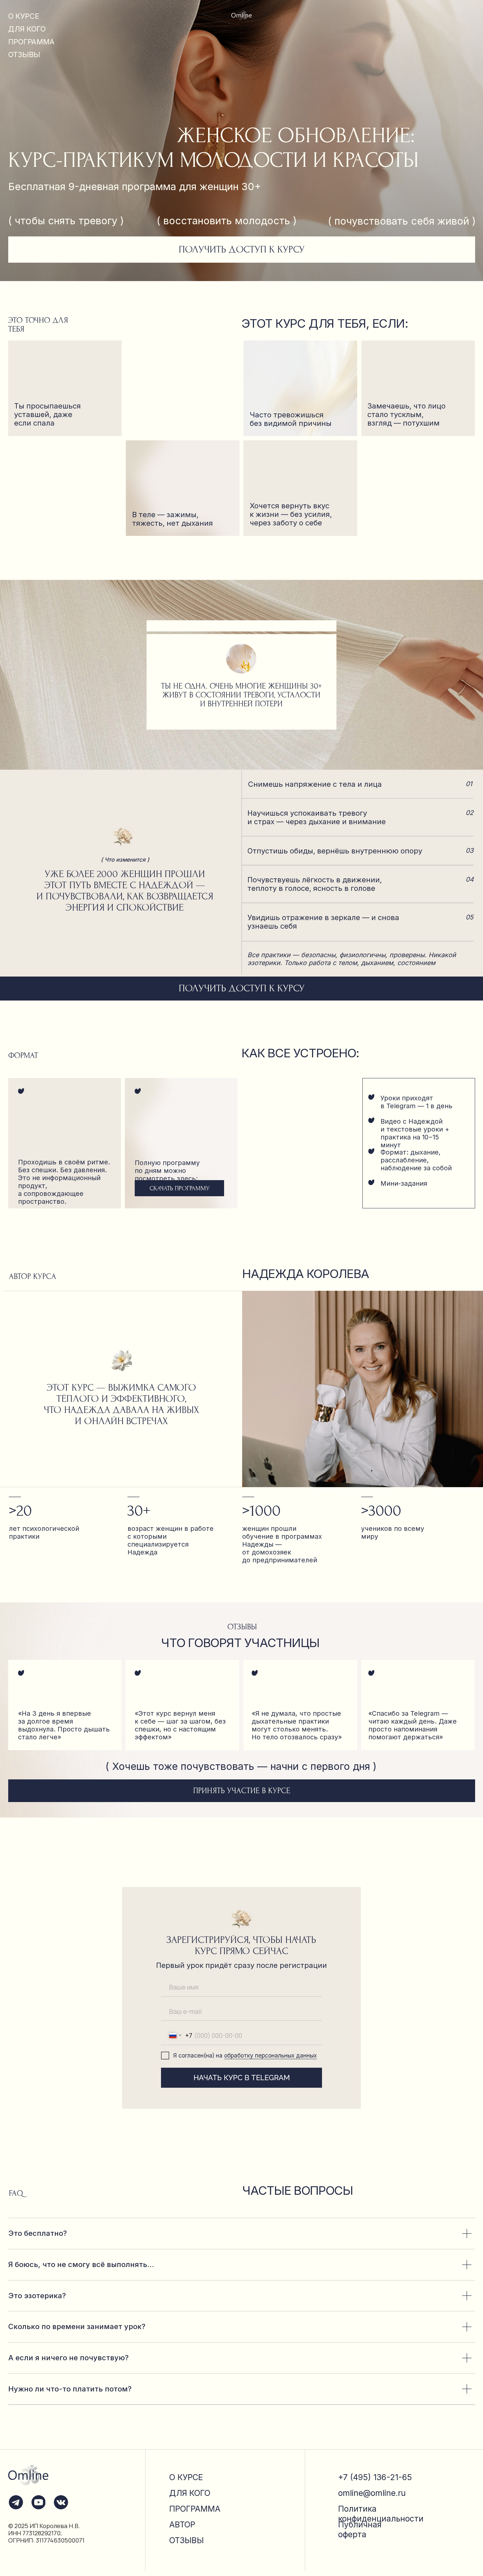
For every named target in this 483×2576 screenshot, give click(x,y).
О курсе (186, 2477)
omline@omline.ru (372, 2493)
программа (31, 42)
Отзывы (186, 2540)
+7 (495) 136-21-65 (375, 2477)
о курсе (24, 16)
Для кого (190, 2493)
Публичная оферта (360, 2529)
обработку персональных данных (270, 2055)
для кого (27, 29)
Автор (182, 2524)
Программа (195, 2509)
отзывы (24, 55)
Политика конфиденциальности (381, 2514)
